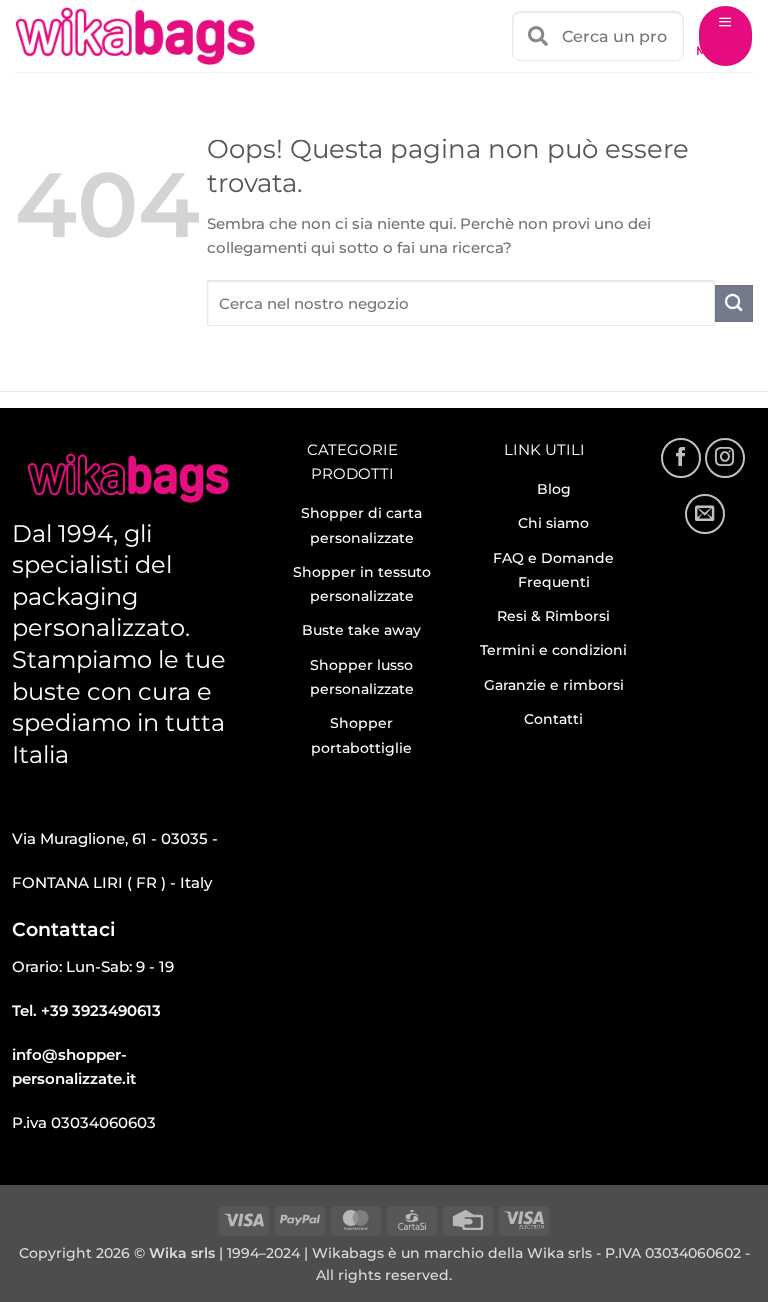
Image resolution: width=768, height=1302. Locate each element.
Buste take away (361, 630)
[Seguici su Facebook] (681, 458)
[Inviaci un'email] (705, 514)
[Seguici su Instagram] (725, 458)
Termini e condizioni (553, 650)
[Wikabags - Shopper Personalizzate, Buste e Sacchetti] (135, 36)
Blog (554, 489)
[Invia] (734, 303)
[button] (725, 36)
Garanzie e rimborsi (554, 685)
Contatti (553, 719)
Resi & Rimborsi (553, 616)
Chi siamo (553, 523)
